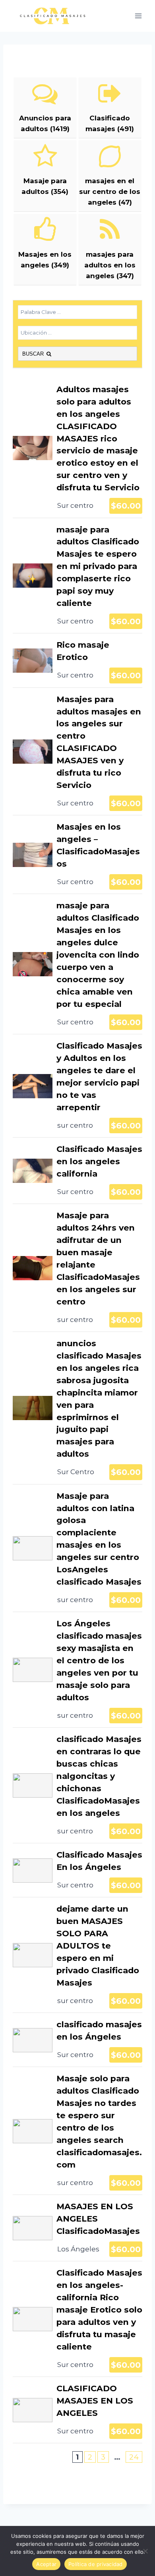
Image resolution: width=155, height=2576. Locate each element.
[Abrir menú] (138, 16)
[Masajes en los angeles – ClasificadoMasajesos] (77, 854)
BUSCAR (34, 354)
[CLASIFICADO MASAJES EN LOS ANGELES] (77, 2410)
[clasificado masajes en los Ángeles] (77, 2040)
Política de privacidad (96, 2564)
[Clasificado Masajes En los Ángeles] (77, 1870)
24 (134, 2457)
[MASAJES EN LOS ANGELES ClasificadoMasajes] (77, 2228)
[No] (145, 2551)
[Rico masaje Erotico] (77, 660)
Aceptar (46, 2564)
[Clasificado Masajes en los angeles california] (77, 1171)
